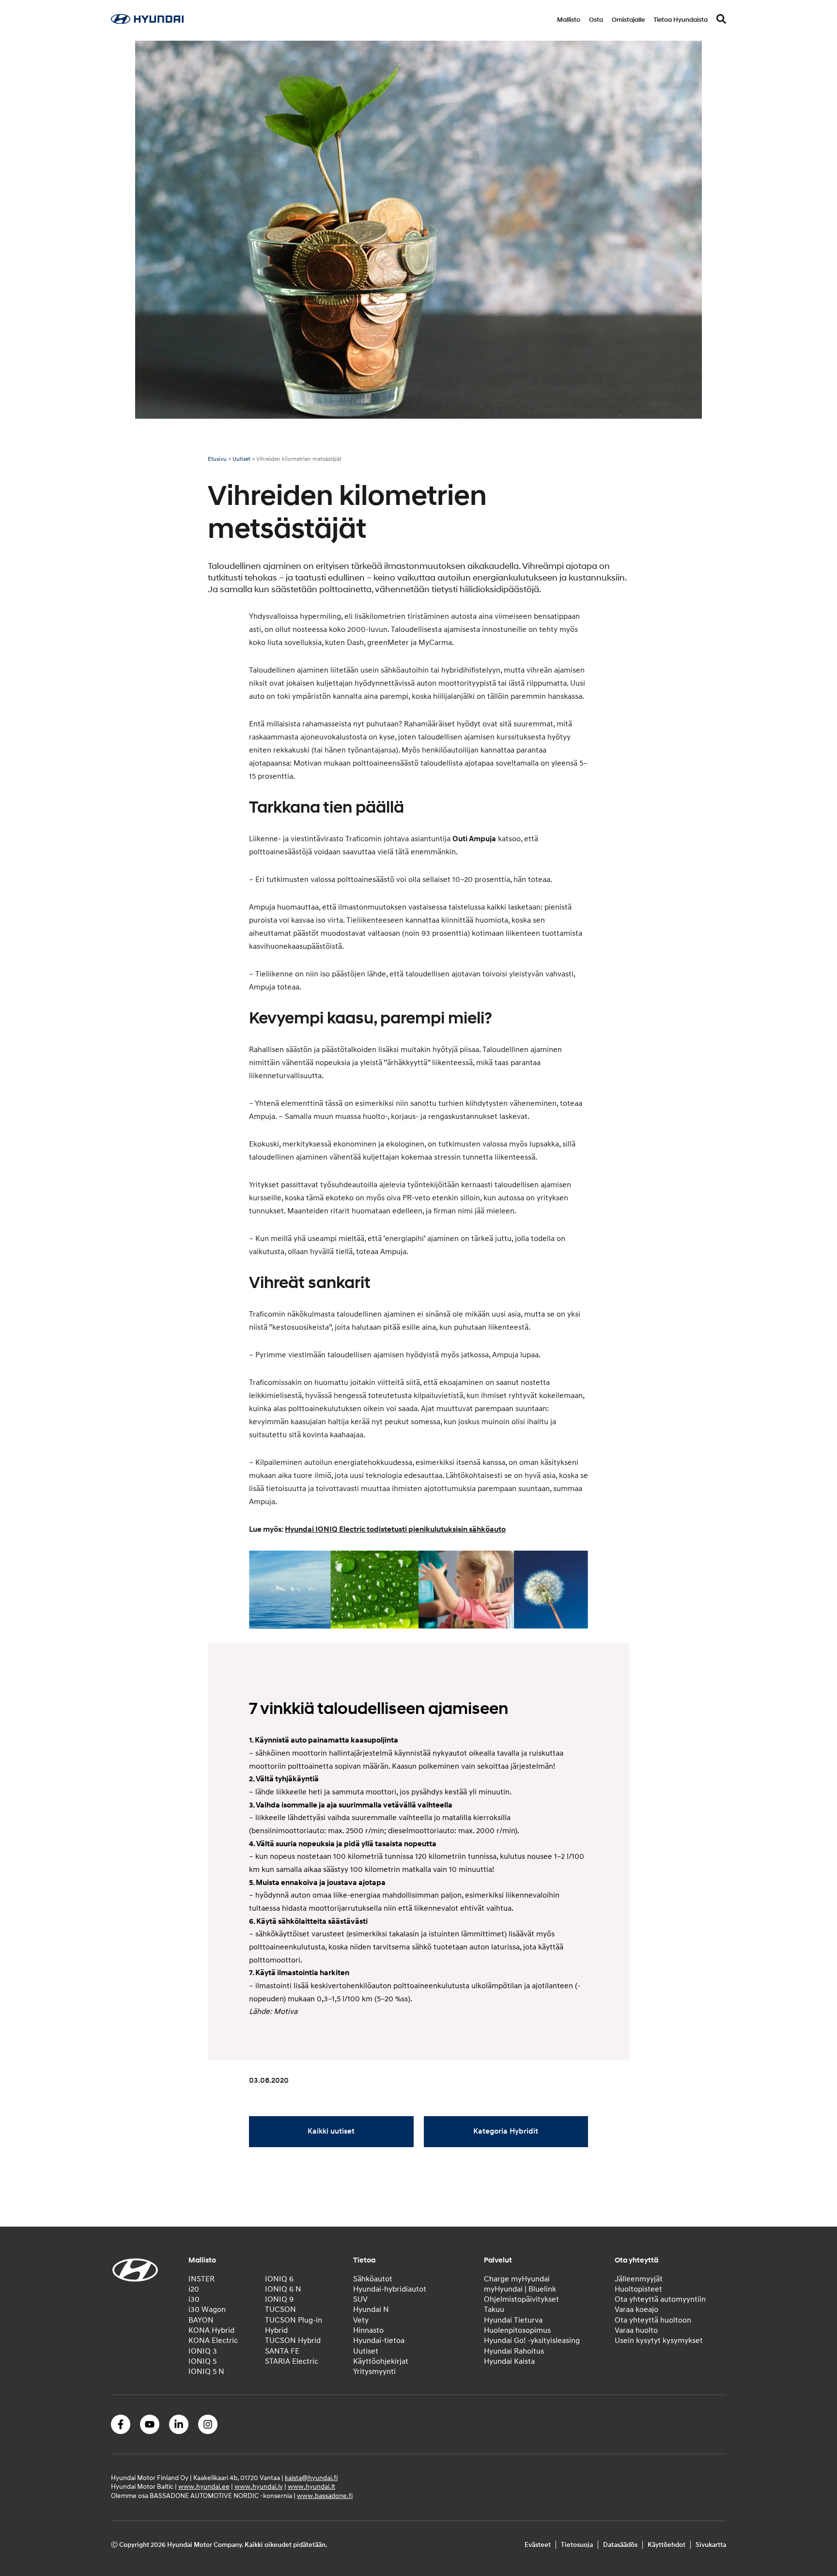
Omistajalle (628, 20)
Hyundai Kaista (509, 2361)
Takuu (494, 2310)
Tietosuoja (577, 2545)
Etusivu (217, 459)
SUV (360, 2299)
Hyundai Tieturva (513, 2320)
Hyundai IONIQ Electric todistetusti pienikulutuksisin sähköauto (395, 1529)
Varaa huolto (636, 2330)
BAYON (201, 2320)
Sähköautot (373, 2279)
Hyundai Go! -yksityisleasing (532, 2340)
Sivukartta (711, 2545)
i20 (194, 2289)
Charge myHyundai (517, 2279)
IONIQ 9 (279, 2299)
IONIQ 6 (279, 2279)
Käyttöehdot (666, 2545)
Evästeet (538, 2545)
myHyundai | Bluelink (520, 2289)
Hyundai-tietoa (379, 2340)
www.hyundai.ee (204, 2487)
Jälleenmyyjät (639, 2279)
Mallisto (569, 20)
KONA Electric (213, 2340)
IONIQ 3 (203, 2351)
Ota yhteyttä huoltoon (653, 2320)
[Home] (147, 21)
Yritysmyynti (374, 2372)
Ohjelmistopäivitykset (521, 2299)
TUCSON (280, 2310)
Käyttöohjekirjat (381, 2361)
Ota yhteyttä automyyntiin (660, 2299)
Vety (361, 2320)
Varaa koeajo (636, 2310)
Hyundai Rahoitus (514, 2351)
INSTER (201, 2279)
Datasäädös (620, 2545)
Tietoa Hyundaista (681, 20)
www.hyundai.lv (259, 2487)
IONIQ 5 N (206, 2372)
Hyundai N (371, 2310)
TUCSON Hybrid (293, 2340)
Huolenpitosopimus (517, 2330)
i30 (194, 2299)
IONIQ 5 (202, 2361)
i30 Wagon (207, 2310)
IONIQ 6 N (283, 2289)
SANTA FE (282, 2351)
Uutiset (241, 459)
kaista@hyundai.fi (311, 2478)
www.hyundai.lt (311, 2487)
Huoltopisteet (638, 2289)
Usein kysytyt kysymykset (659, 2340)
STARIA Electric (292, 2361)
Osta (596, 20)
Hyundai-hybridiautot (390, 2289)
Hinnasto (368, 2330)
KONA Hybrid (211, 2330)
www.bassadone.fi (325, 2496)
